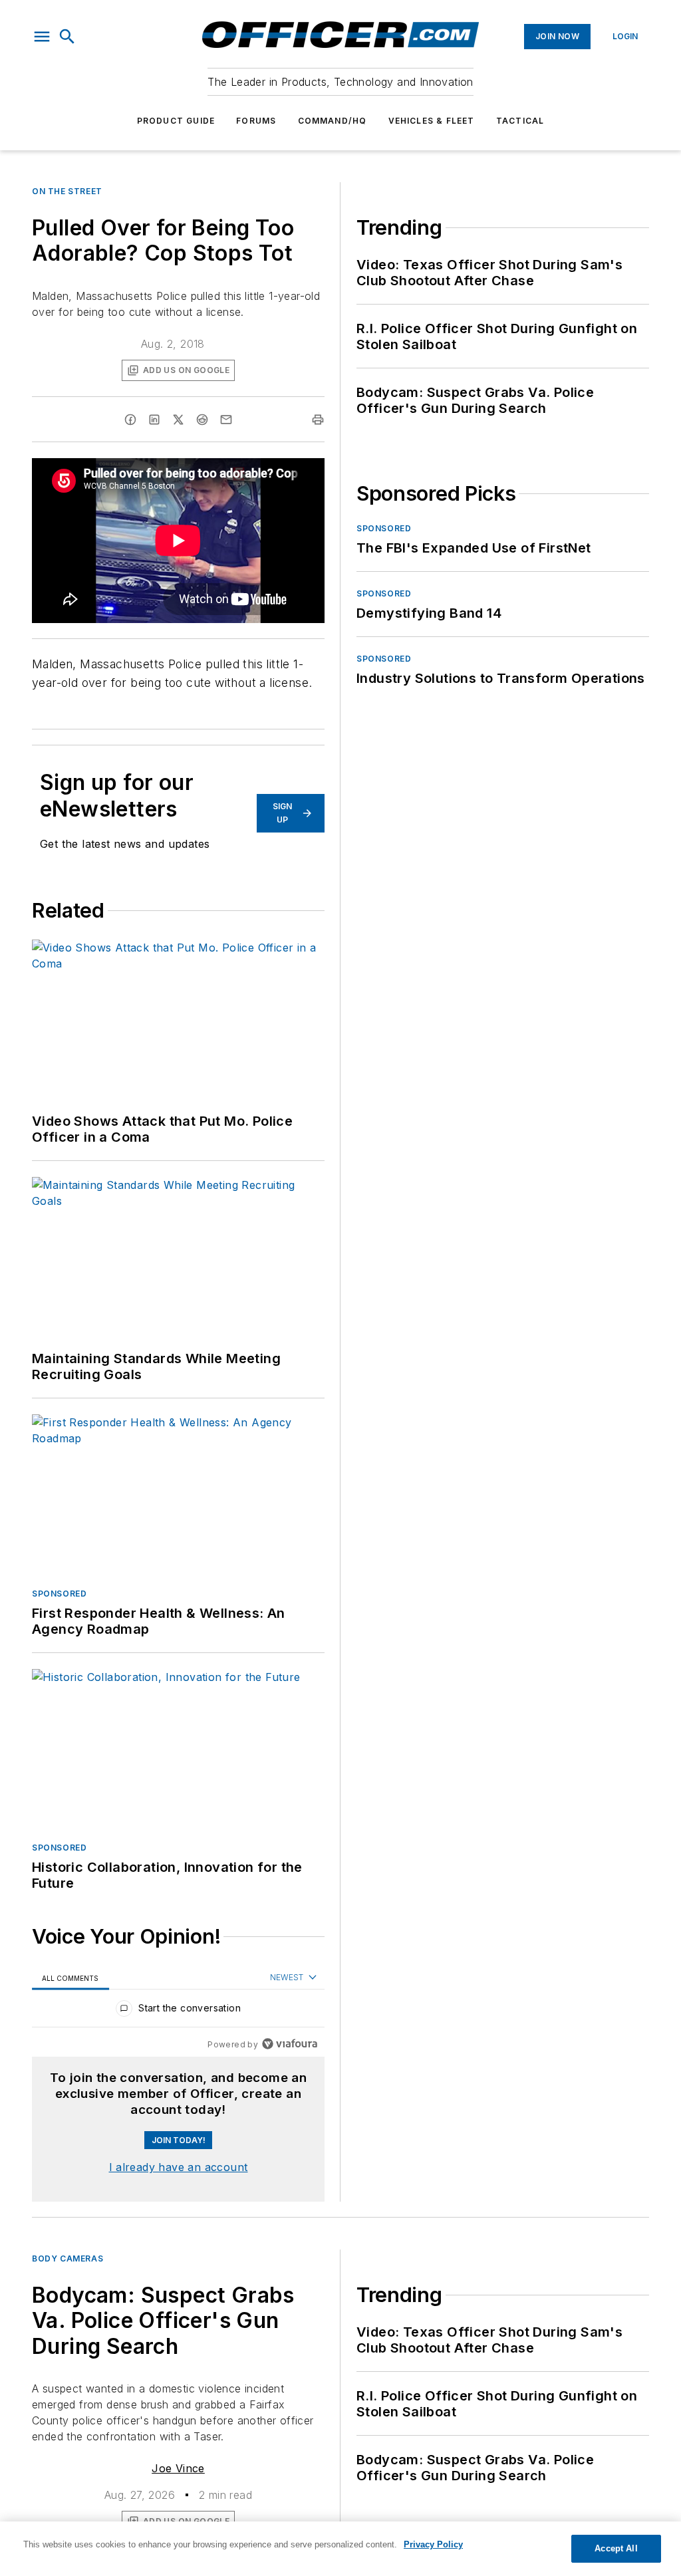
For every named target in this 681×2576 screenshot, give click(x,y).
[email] (226, 420)
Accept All (616, 2548)
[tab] (70, 1978)
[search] (67, 37)
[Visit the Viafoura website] (290, 2044)
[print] (318, 420)
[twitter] (178, 420)
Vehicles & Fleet (432, 121)
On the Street (67, 191)
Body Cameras (68, 2258)
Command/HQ (333, 121)
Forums (256, 121)
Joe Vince (178, 2468)
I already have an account (179, 2167)
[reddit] (202, 420)
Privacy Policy (433, 2544)
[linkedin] (154, 420)
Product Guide (176, 121)
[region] (178, 2011)
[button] (42, 37)
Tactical (520, 121)
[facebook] (130, 420)
